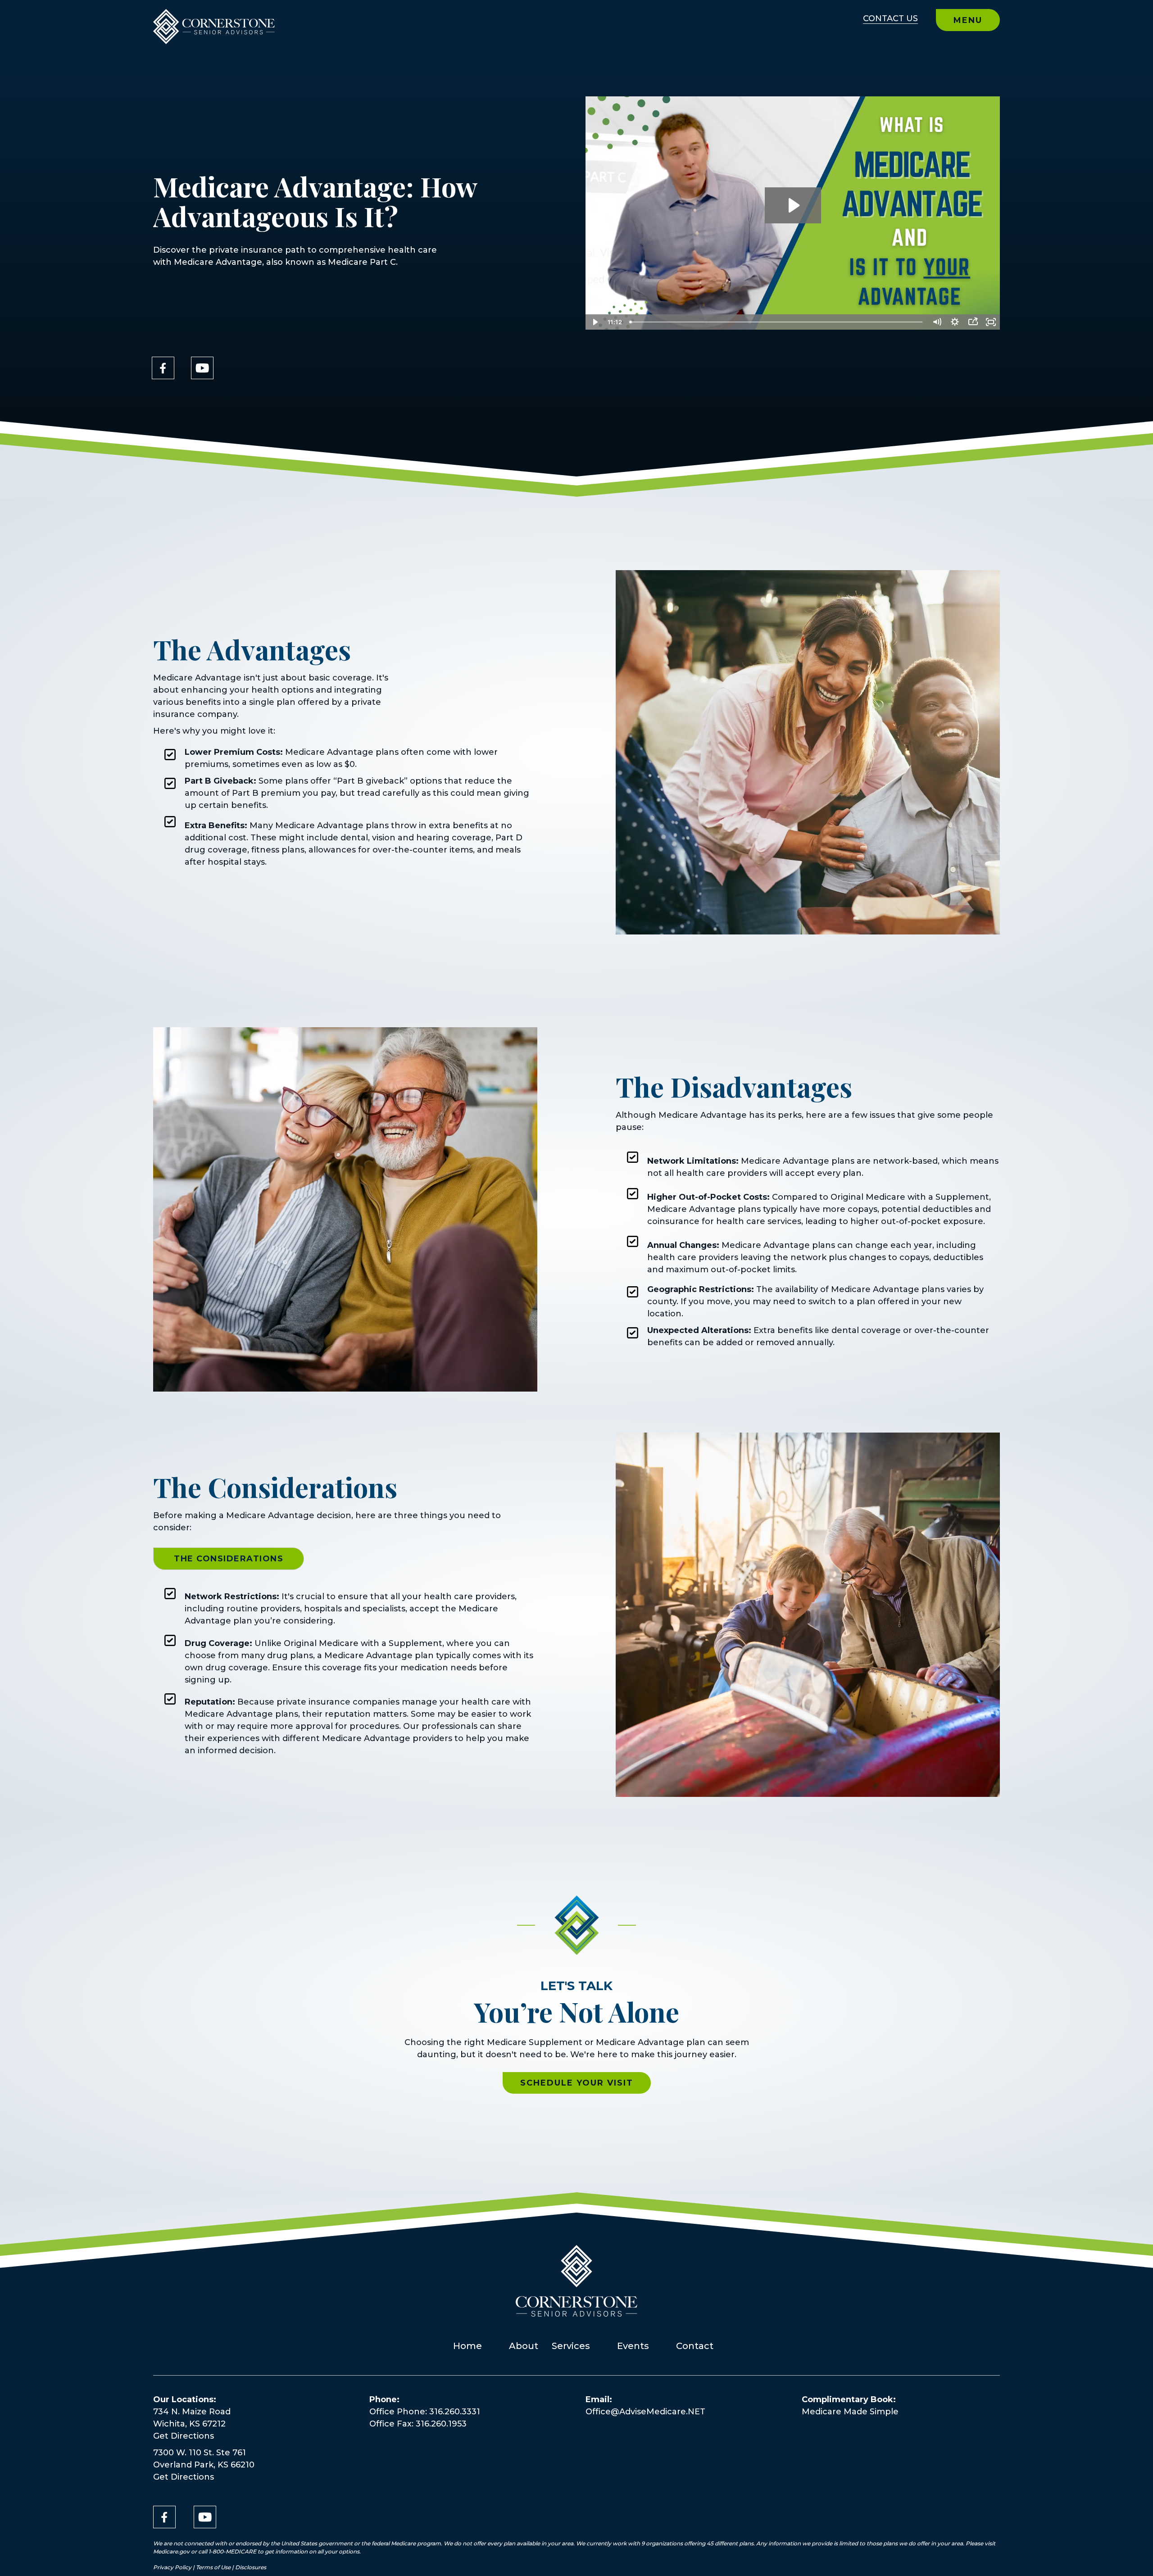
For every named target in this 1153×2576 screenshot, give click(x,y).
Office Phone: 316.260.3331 (425, 2412)
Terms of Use (213, 2567)
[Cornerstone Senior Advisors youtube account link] (202, 368)
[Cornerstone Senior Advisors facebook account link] (163, 368)
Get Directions (184, 2436)
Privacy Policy (173, 2567)
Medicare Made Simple (850, 2412)
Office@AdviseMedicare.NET (645, 2412)
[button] (229, 1559)
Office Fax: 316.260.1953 (418, 2424)
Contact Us (890, 18)
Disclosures (251, 2567)
